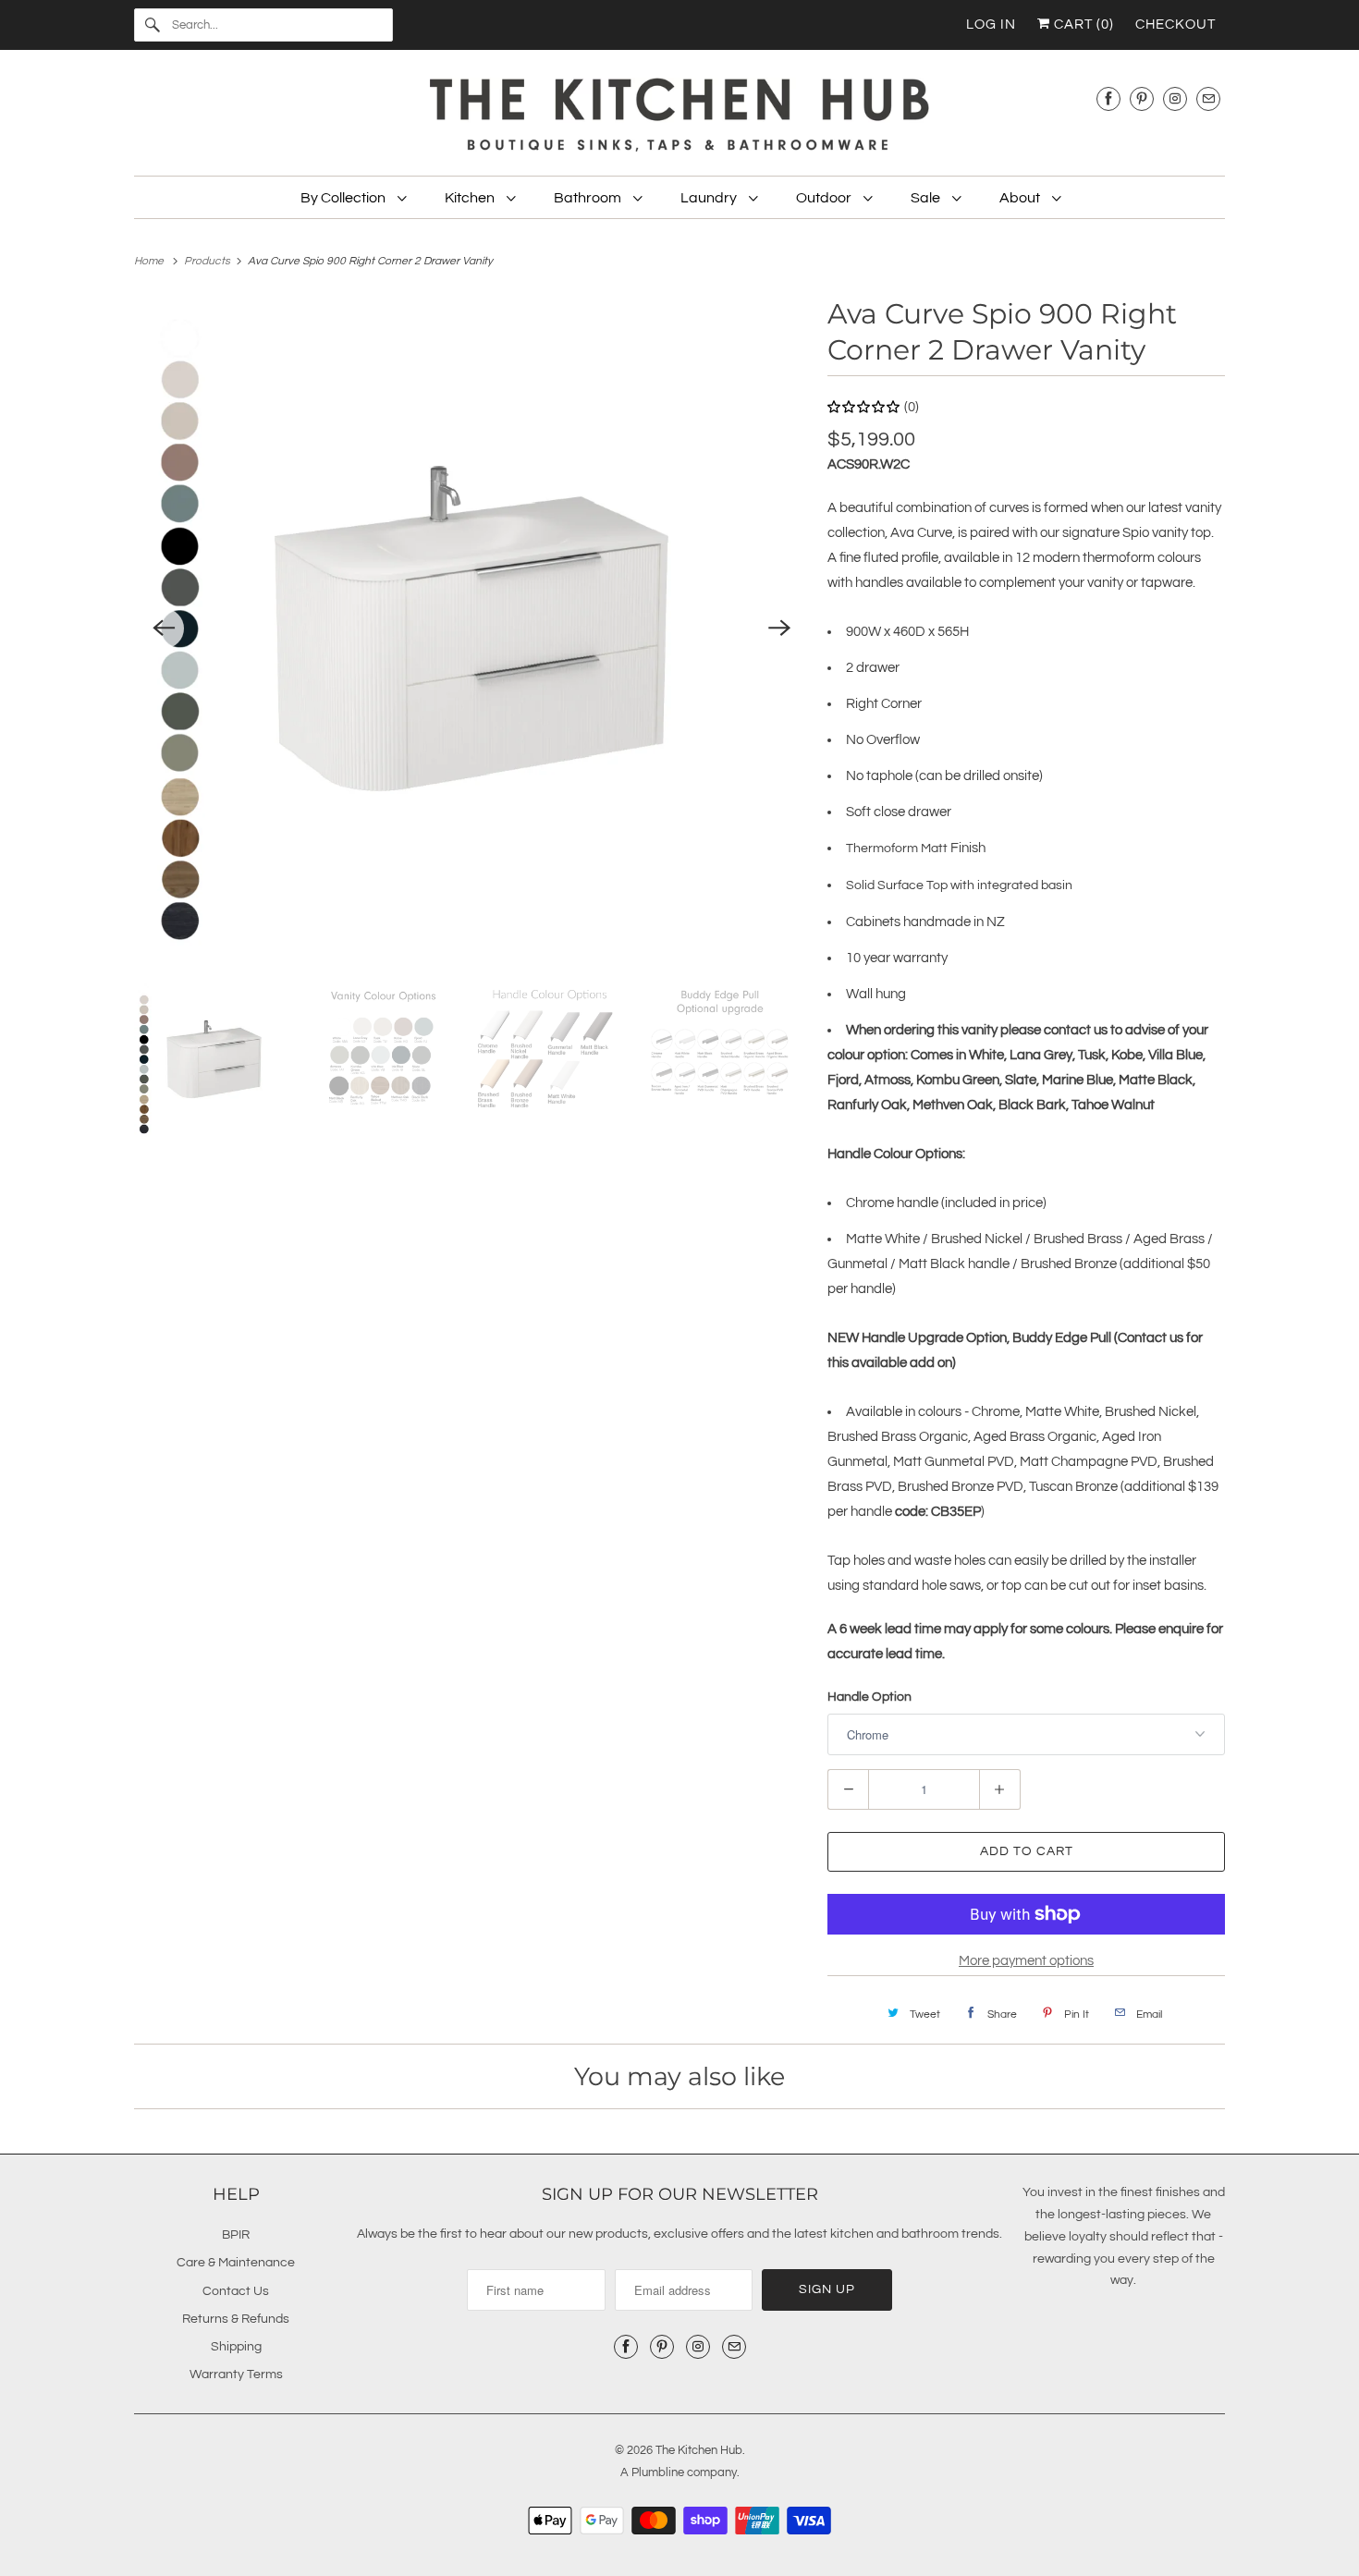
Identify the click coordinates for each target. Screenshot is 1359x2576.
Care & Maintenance (236, 2263)
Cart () (1082, 24)
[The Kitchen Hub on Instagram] (1175, 98)
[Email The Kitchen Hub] (1208, 98)
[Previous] (164, 629)
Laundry (710, 198)
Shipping (236, 2347)
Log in (991, 24)
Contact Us (236, 2291)
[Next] (779, 629)
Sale (927, 198)
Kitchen (471, 198)
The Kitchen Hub (699, 2450)
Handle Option (869, 1697)
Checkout (1175, 24)
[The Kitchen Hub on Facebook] (1108, 98)
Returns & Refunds (236, 2319)
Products (208, 261)
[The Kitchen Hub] (679, 117)
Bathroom (589, 198)
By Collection (344, 198)
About (1021, 198)
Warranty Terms (236, 2375)
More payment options (1026, 1961)
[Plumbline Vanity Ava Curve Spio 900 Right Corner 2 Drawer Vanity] (471, 629)
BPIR (236, 2235)
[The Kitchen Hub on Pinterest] (1142, 98)
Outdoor (825, 198)
